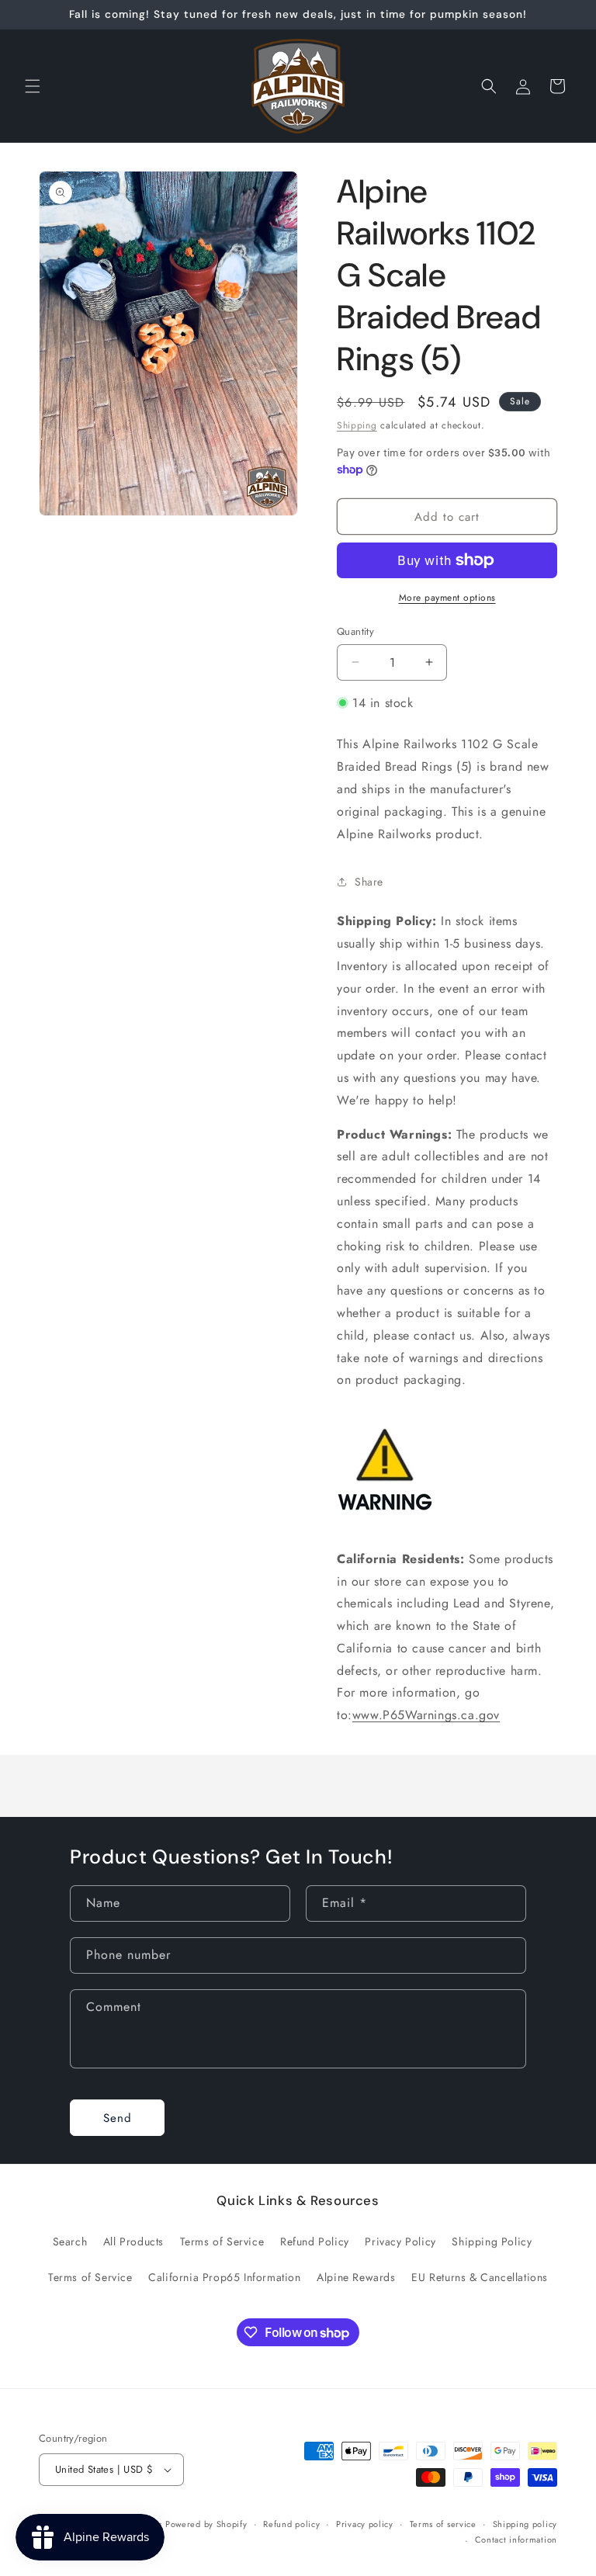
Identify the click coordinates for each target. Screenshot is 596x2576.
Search (70, 2241)
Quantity (355, 631)
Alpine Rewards (356, 2277)
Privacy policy (365, 2524)
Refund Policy (315, 2241)
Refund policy (291, 2524)
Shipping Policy (492, 2241)
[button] (33, 86)
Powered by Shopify (206, 2524)
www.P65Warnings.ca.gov (426, 1715)
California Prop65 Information (224, 2277)
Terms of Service (222, 2241)
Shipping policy (525, 2524)
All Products (133, 2241)
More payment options (447, 598)
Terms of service (443, 2524)
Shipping (357, 425)
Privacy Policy (400, 2241)
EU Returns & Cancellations (480, 2277)
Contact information (516, 2540)
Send (118, 2118)
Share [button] (369, 882)
